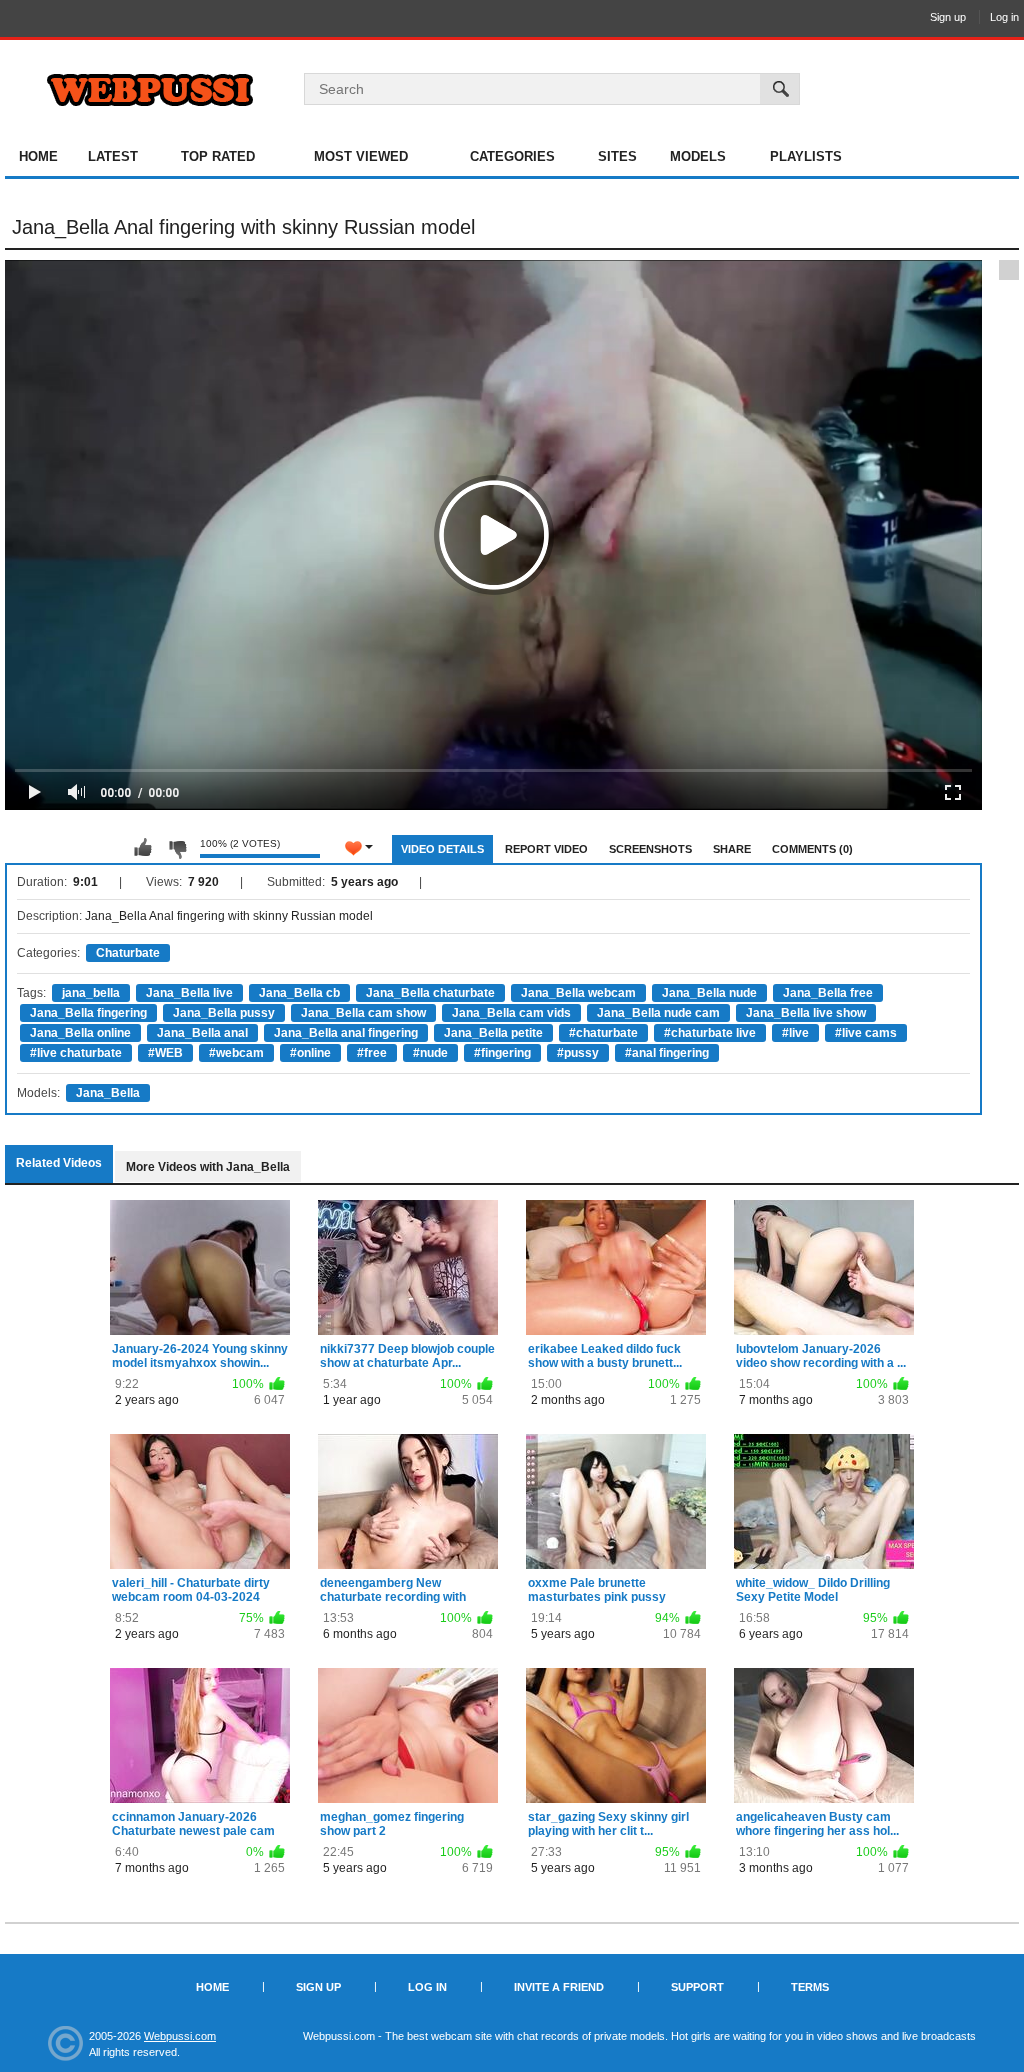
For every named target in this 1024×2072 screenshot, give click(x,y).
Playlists (806, 156)
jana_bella (91, 993)
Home (38, 156)
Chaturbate (128, 953)
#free (372, 1053)
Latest (113, 156)
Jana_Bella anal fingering (346, 1033)
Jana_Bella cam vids (511, 1013)
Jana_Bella (108, 1093)
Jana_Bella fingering (88, 1013)
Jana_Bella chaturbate (430, 993)
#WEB (165, 1053)
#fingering (502, 1053)
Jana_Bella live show (806, 1013)
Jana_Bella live (189, 993)
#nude (430, 1053)
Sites (617, 156)
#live (795, 1033)
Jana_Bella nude (709, 993)
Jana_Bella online (80, 1033)
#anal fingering (667, 1053)
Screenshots (650, 849)
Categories (512, 156)
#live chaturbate (76, 1053)
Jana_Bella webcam (578, 993)
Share (732, 849)
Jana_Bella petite (493, 1033)
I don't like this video (177, 848)
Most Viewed (361, 156)
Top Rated (218, 156)
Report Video (546, 849)
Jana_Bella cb (299, 993)
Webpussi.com (180, 2036)
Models (698, 156)
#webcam (236, 1053)
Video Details (442, 849)
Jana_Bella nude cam (658, 1013)
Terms (810, 1987)
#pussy (578, 1053)
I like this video (143, 848)
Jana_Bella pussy (224, 1013)
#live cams (866, 1033)
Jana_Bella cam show (363, 1013)
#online (310, 1053)
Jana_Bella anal (202, 1033)
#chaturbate (603, 1033)
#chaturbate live (710, 1033)
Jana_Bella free (828, 993)
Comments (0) (812, 849)
